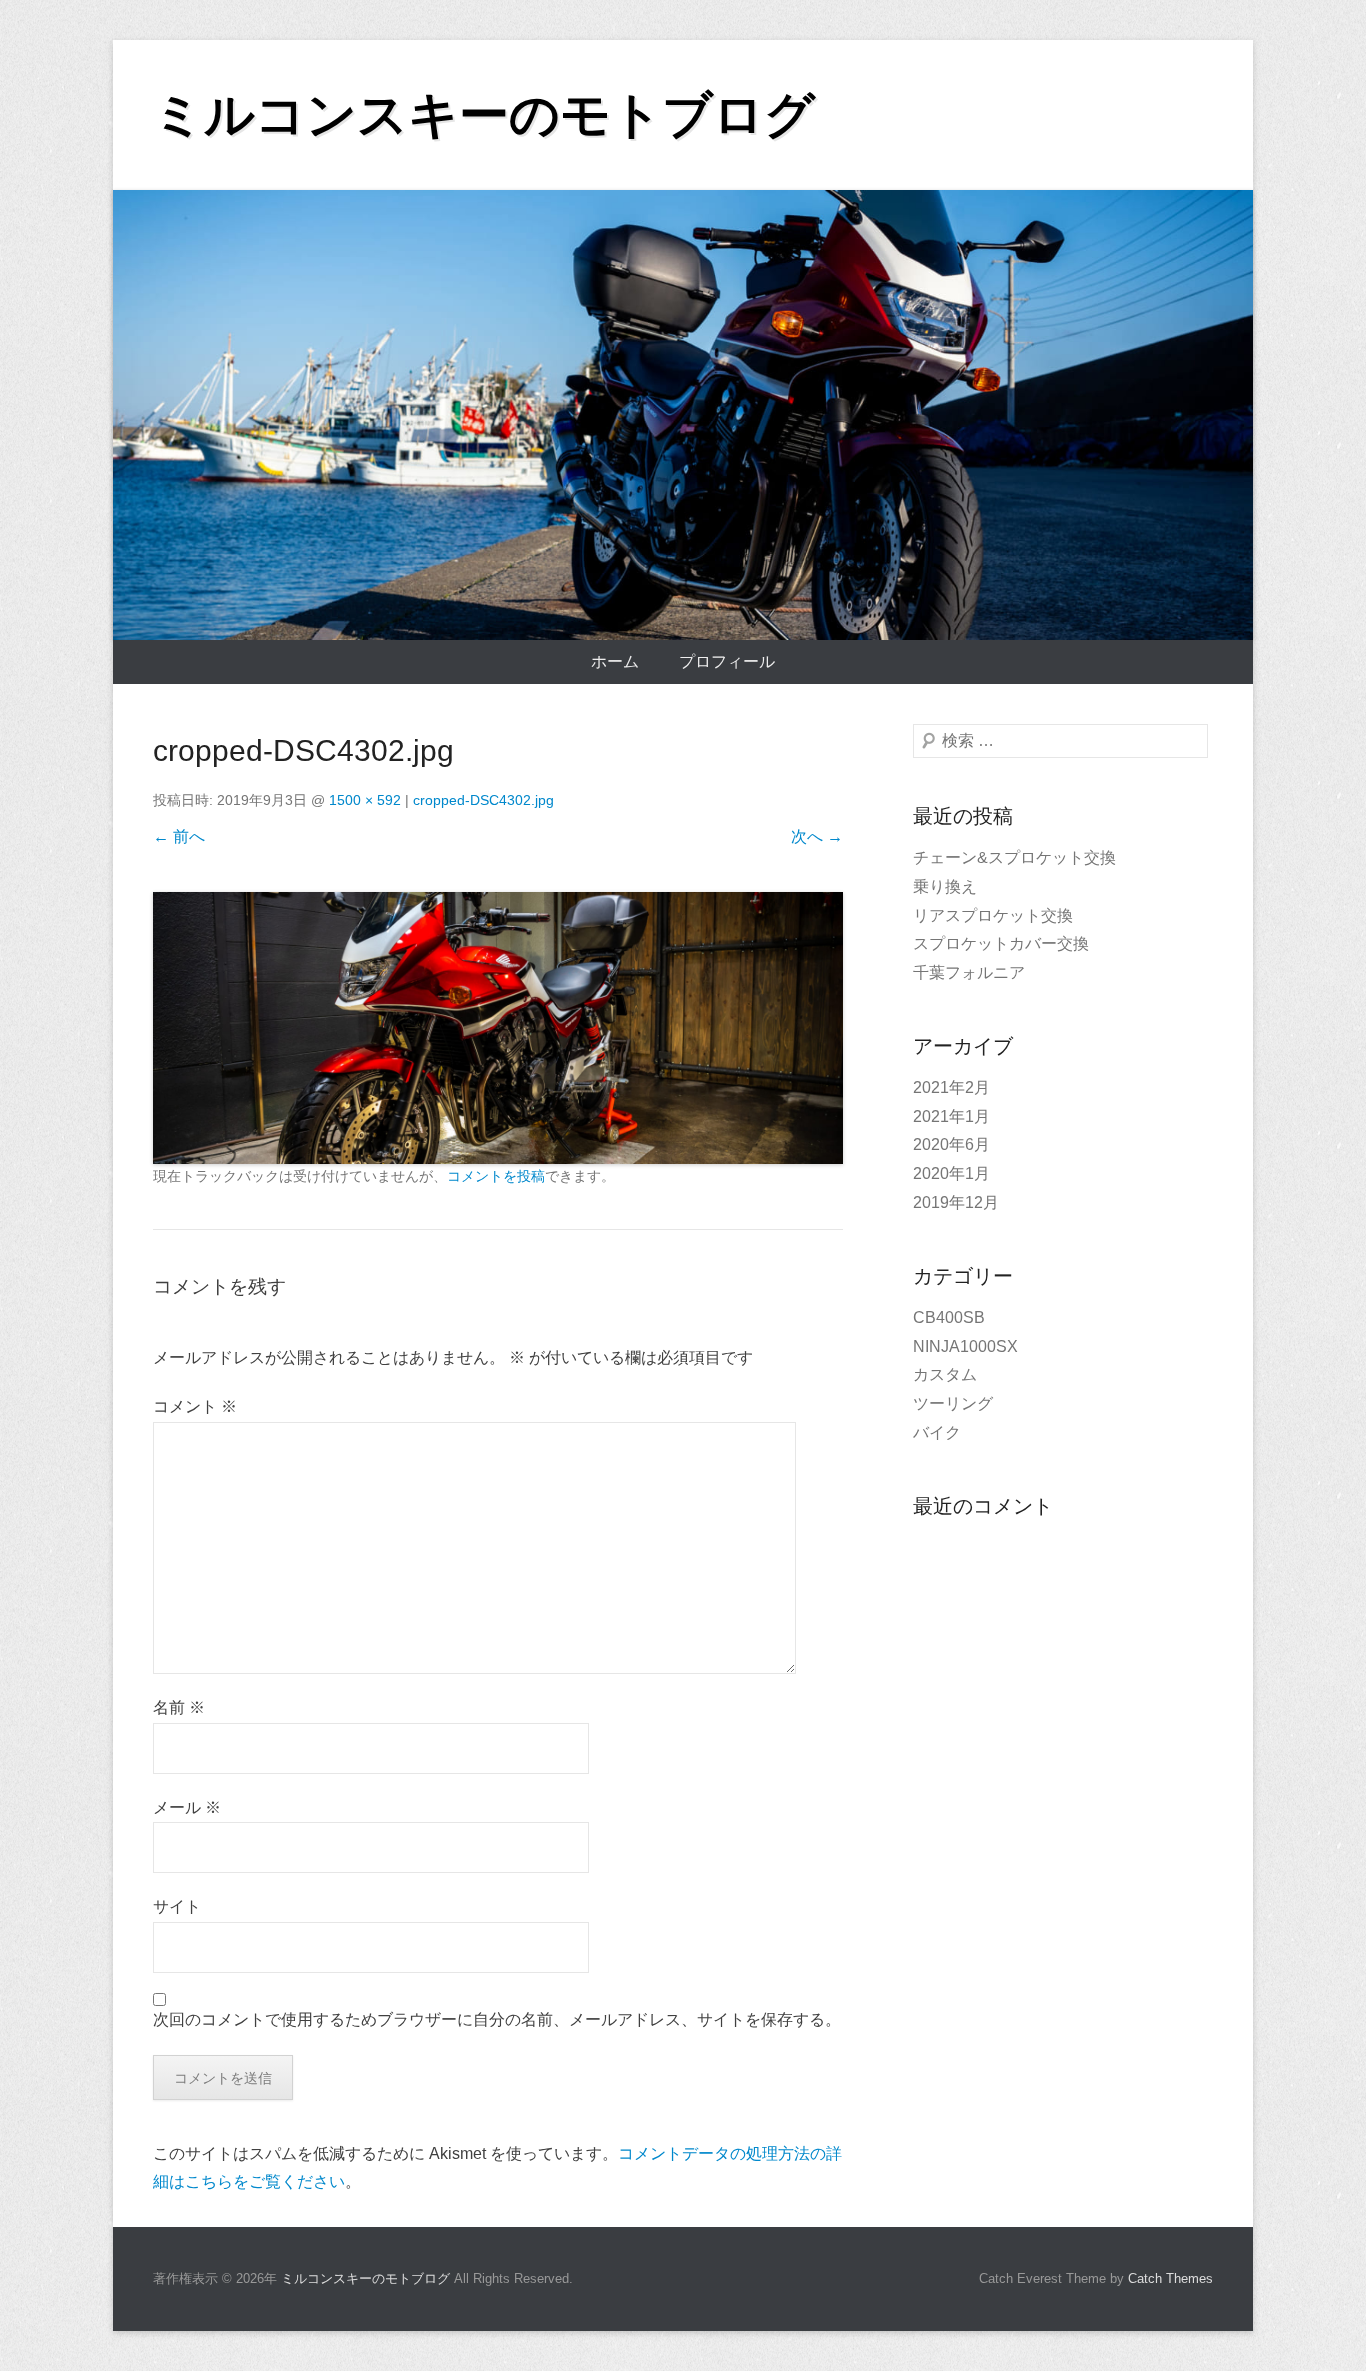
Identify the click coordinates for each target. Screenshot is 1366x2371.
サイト (177, 1906)
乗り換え (945, 886)
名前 (179, 1707)
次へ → (817, 836)
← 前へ (179, 836)
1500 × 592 (365, 800)
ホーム (615, 661)
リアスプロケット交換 (993, 915)
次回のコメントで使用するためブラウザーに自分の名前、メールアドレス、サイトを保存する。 (497, 2019)
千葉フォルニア (969, 972)
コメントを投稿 (496, 1176)
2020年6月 (951, 1144)
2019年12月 (956, 1202)
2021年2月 (951, 1087)
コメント (195, 1406)
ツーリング (953, 1403)
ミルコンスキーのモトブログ (484, 115)
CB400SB (949, 1317)
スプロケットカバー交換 (1001, 943)
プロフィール (727, 661)
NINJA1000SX (965, 1346)
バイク (937, 1432)
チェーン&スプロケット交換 (1014, 857)
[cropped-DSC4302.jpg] (498, 1028)
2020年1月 (951, 1173)
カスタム (945, 1374)
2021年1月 (951, 1116)
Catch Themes (1170, 2278)
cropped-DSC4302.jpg (483, 800)
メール (187, 1807)
